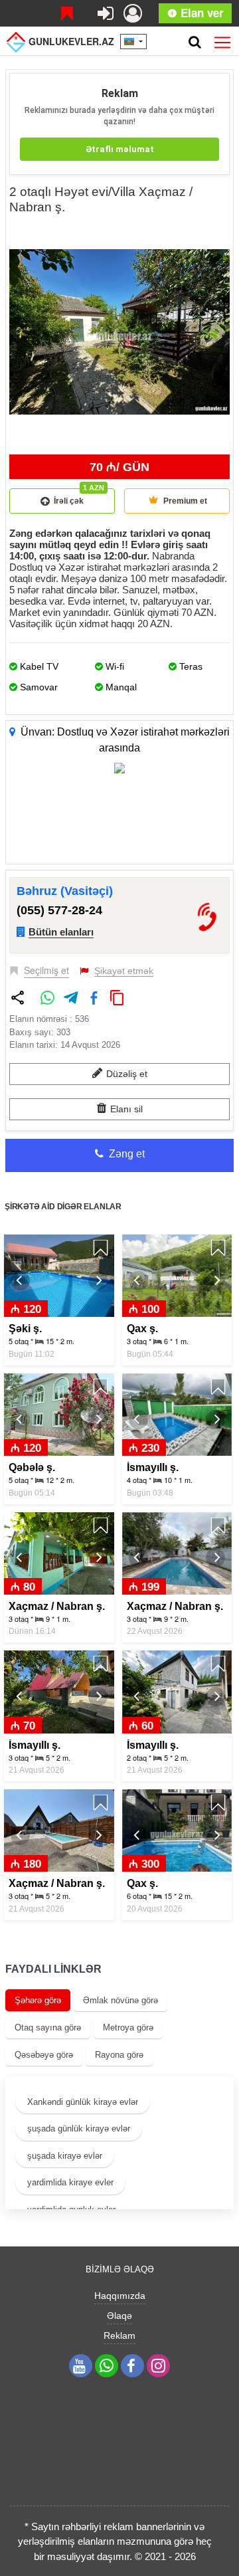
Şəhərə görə (38, 2000)
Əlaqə (119, 2316)
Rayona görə (119, 2055)
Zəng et (125, 1154)
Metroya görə (128, 2028)
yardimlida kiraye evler (70, 2182)
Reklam (119, 2335)
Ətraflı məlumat (120, 149)
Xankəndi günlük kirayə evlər (83, 2102)
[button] (218, 234)
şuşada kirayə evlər (65, 2156)
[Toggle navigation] (222, 40)
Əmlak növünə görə (120, 2000)
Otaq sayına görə (48, 2028)
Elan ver (200, 13)
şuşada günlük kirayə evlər (79, 2129)
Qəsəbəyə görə (44, 2055)
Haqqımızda (120, 2296)
